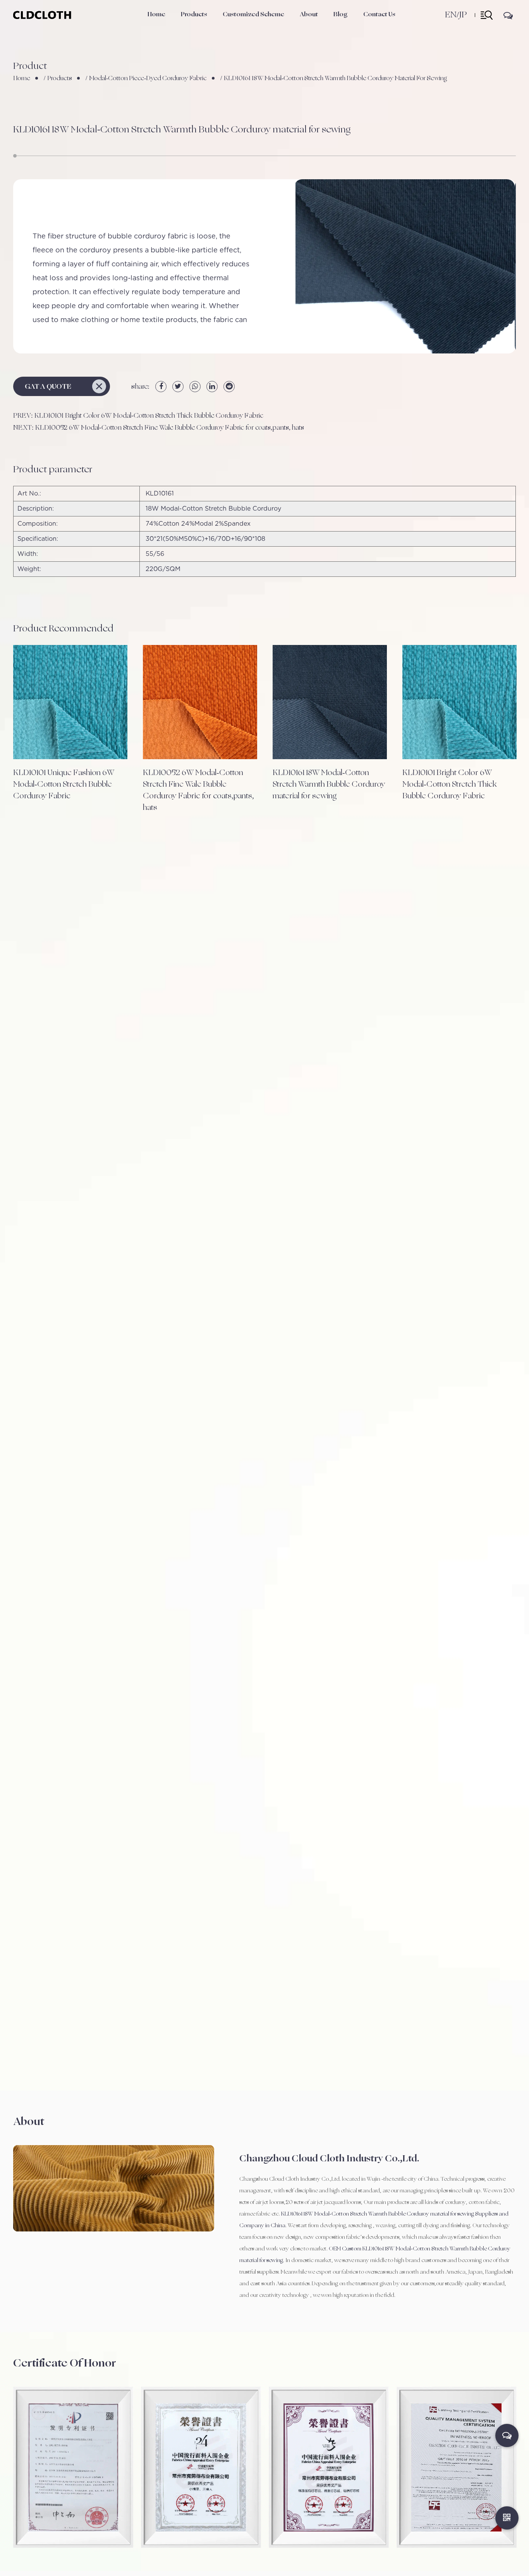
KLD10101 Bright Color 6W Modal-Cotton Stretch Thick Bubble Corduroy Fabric (450, 784)
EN (451, 15)
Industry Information (357, 27)
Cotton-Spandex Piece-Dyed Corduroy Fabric (209, 26)
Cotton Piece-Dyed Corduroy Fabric (204, 28)
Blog (341, 14)
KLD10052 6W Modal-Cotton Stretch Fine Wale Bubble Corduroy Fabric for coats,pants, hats (198, 790)
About (309, 14)
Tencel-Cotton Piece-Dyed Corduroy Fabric (208, 25)
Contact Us (379, 14)
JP (463, 15)
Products (194, 14)
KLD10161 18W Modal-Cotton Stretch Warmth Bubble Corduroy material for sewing (329, 784)
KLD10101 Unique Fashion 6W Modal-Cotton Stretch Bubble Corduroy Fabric (64, 784)
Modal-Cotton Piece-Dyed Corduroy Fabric (148, 78)
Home (156, 14)
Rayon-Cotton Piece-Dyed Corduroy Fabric (206, 24)
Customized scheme (253, 14)
